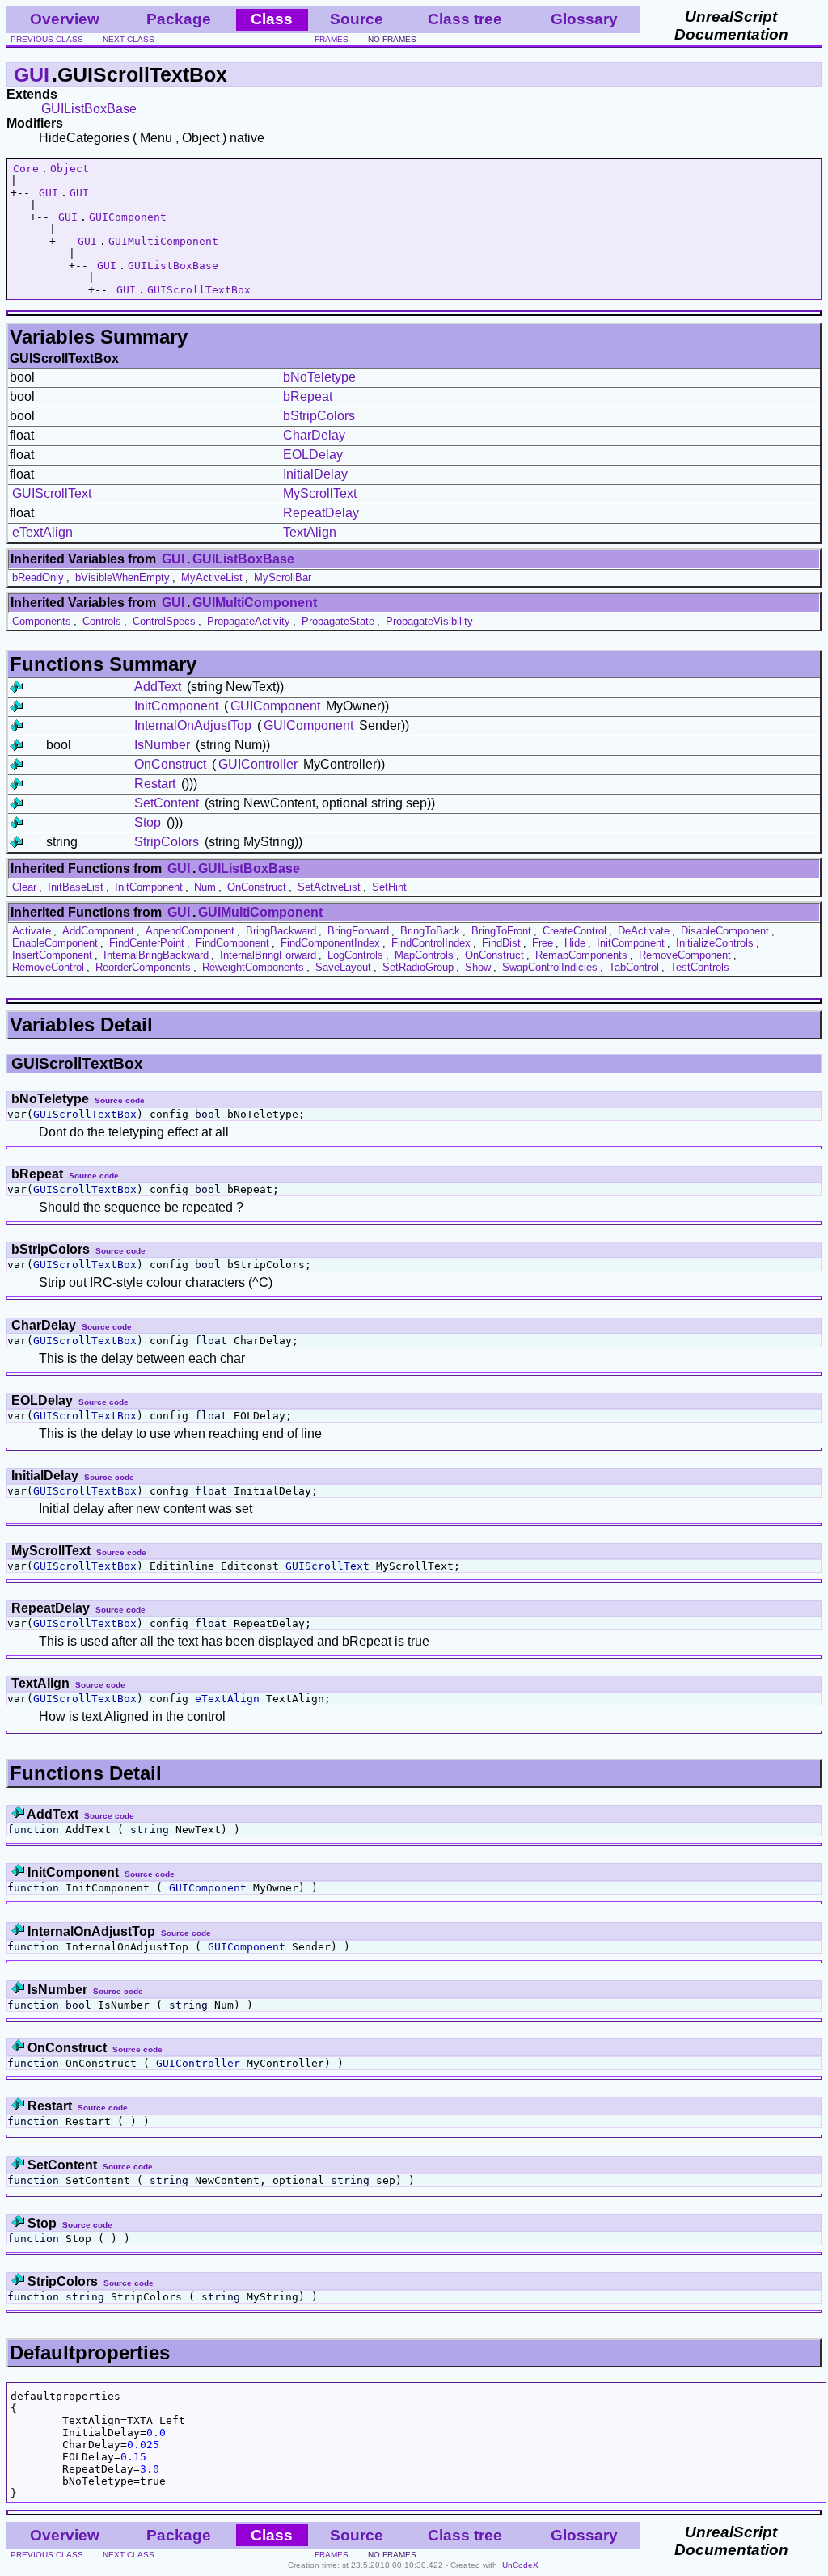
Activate (32, 931)
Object (70, 169)
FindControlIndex (431, 943)
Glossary (584, 19)
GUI (32, 74)
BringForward (358, 931)
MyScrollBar (283, 578)
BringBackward (281, 931)
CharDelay (314, 435)
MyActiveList (212, 578)
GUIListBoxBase (89, 109)
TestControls (700, 967)
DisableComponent (725, 931)
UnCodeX (520, 2565)
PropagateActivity (249, 621)
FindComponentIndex (330, 943)
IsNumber (162, 745)
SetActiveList (329, 887)
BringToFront (501, 931)
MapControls (424, 955)
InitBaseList (76, 887)
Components (42, 621)
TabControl (634, 967)
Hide (575, 943)
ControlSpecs (164, 621)
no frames (392, 39)
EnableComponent (55, 943)
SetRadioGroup (418, 967)
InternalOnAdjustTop (193, 725)
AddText (158, 687)
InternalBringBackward (156, 955)
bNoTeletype (319, 377)
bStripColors (319, 416)
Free (543, 943)
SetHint (389, 887)
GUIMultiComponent (163, 241)
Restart (155, 784)
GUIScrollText (52, 493)
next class (129, 39)
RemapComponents (581, 955)
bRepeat (308, 396)
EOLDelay (313, 455)
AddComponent (98, 931)
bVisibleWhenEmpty (123, 578)
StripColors (167, 842)
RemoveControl (48, 967)
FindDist (501, 943)
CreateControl (575, 931)
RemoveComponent (685, 955)
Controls (102, 621)
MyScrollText (320, 493)
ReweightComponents (253, 967)
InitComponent (176, 706)
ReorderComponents (143, 967)
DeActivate (644, 931)
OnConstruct (170, 764)
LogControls (355, 955)
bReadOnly (38, 578)
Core (26, 169)
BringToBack (430, 931)
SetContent (167, 803)
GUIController (258, 764)
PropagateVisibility (429, 621)
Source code (120, 1100)
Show (478, 967)
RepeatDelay (321, 513)
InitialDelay (315, 474)
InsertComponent (52, 955)
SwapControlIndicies (550, 967)
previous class (47, 39)
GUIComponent (128, 217)
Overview (65, 19)
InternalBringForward (268, 955)
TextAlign (310, 532)
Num (205, 887)
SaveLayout (343, 967)
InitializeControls (715, 943)
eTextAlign (42, 532)
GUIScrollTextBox (199, 290)
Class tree (465, 19)
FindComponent (232, 943)
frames (332, 39)
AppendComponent (190, 931)
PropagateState (338, 621)
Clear (24, 887)
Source (357, 19)
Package (179, 19)
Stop (148, 822)
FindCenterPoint (147, 943)
